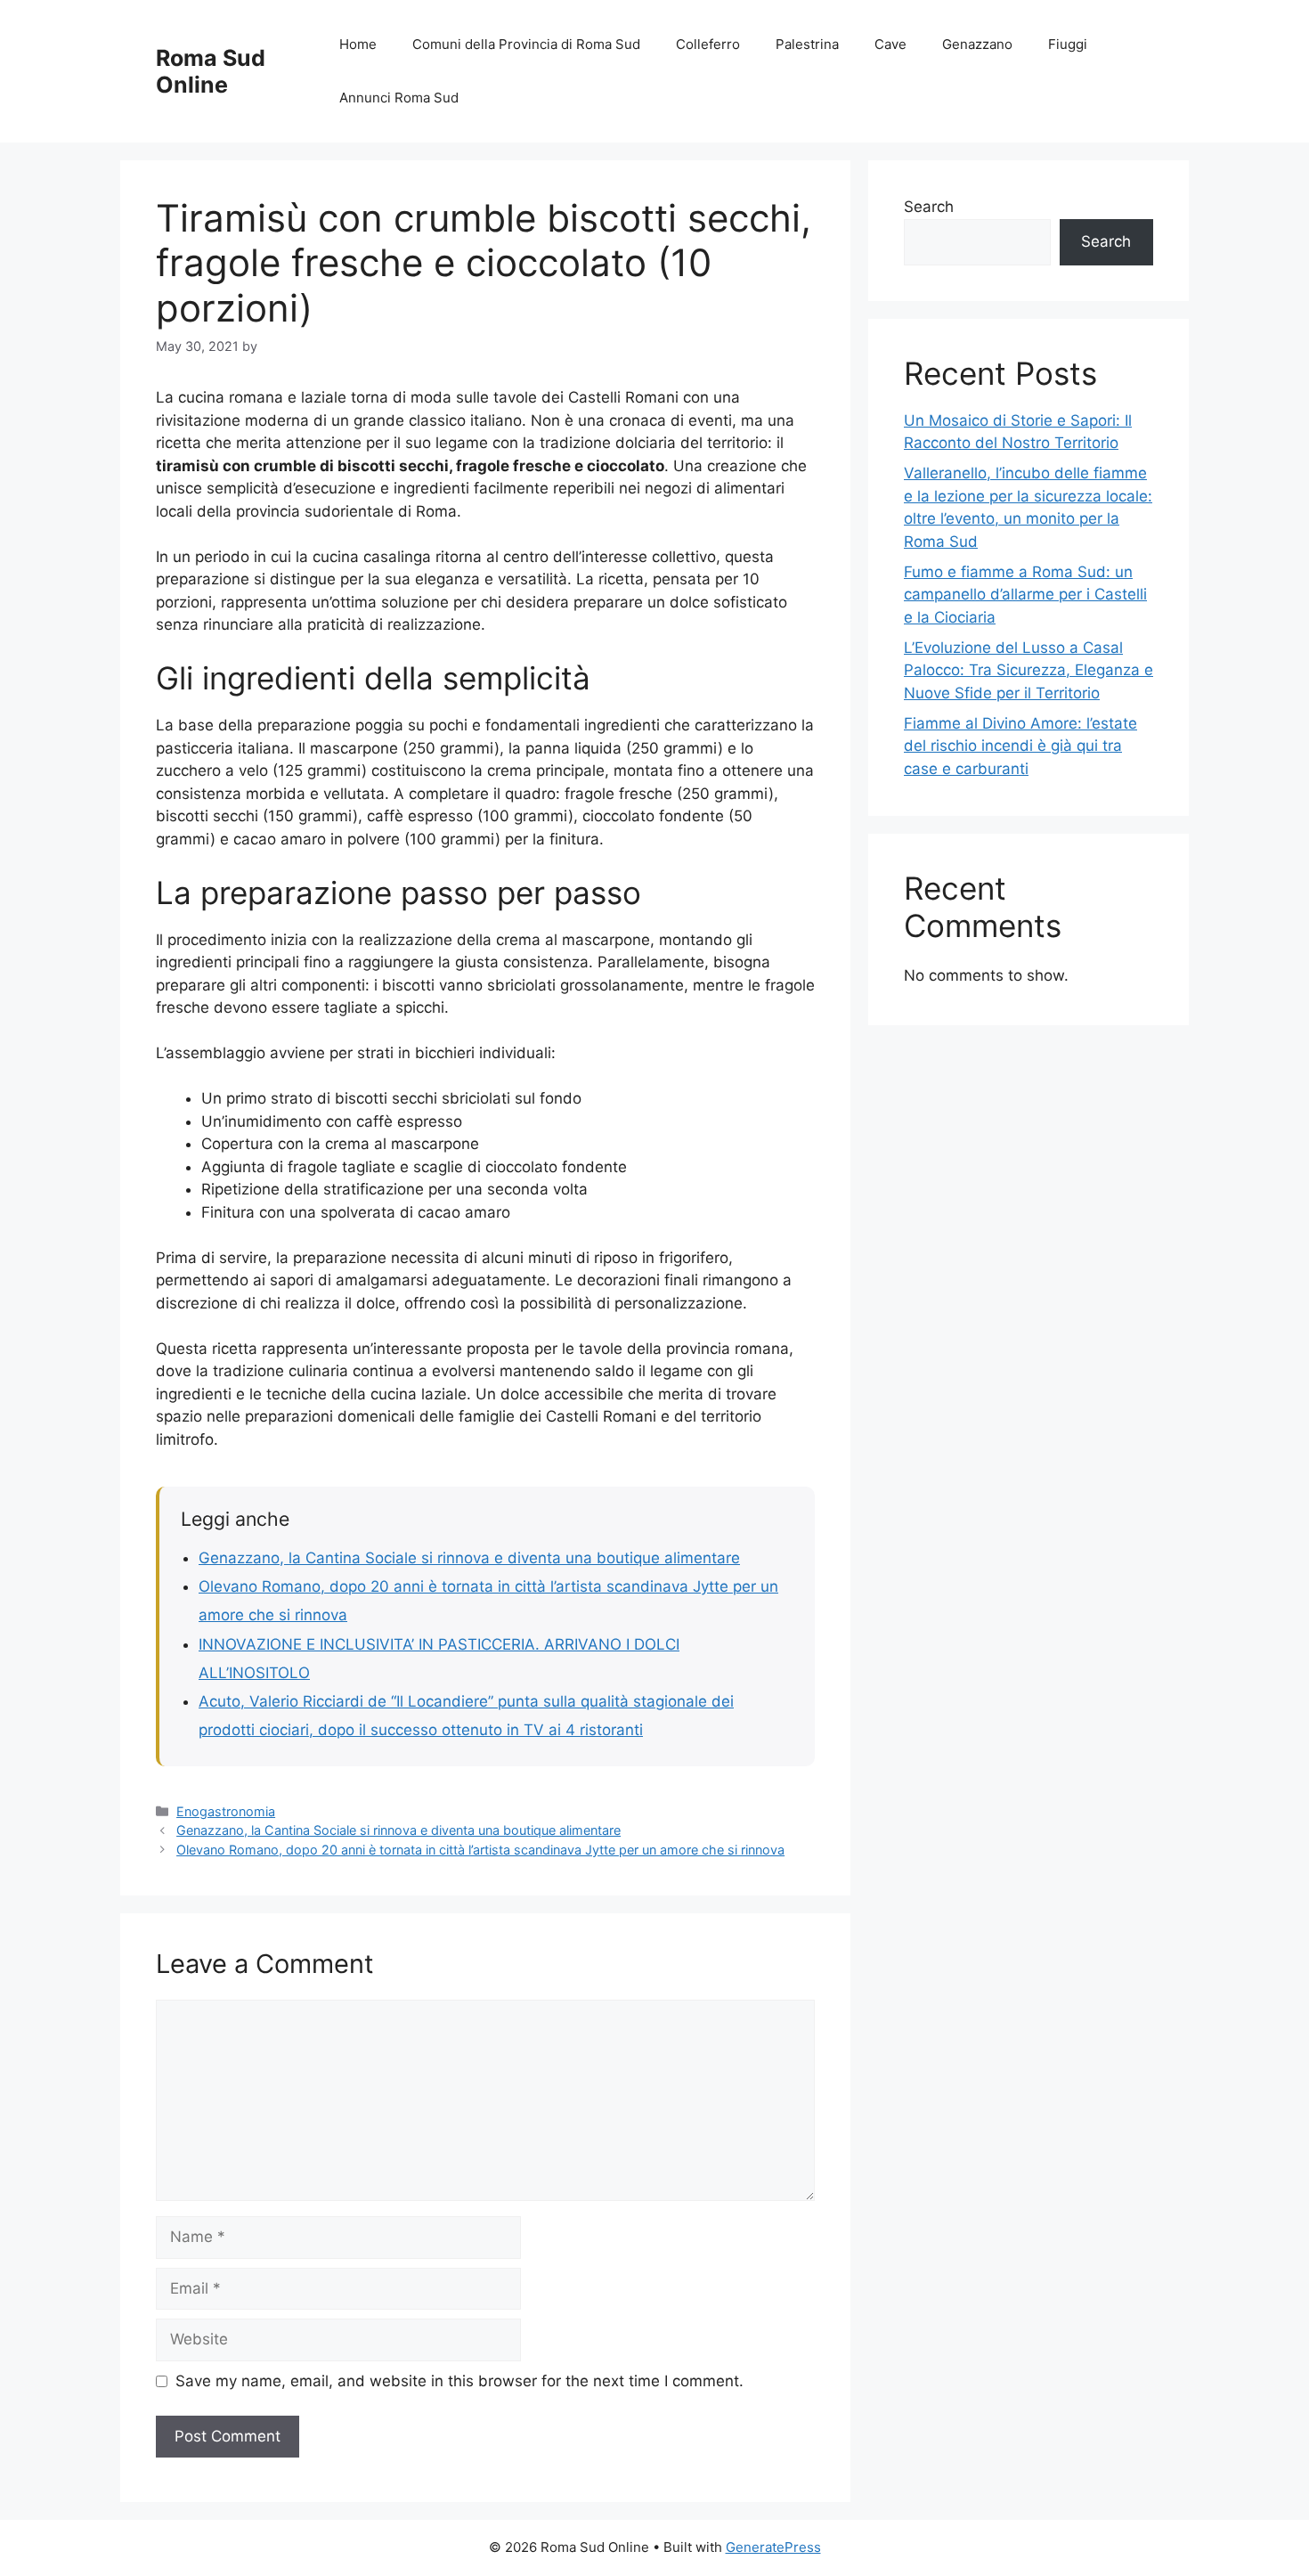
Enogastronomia (226, 1811)
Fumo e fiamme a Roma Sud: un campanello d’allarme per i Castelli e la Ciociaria (1025, 595)
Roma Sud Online (211, 71)
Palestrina (807, 44)
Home (358, 44)
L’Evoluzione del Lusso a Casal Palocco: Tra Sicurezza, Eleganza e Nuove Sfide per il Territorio (1028, 670)
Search (929, 207)
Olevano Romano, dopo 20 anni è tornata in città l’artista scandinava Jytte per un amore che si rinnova (480, 1850)
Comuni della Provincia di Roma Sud (526, 44)
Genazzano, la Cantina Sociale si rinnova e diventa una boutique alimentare (469, 1558)
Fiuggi (1068, 44)
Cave (890, 44)
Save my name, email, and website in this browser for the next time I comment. (459, 2381)
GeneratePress (773, 2547)
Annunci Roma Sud (399, 98)
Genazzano (977, 44)
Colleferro (708, 44)
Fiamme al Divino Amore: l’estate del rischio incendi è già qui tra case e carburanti (1020, 746)
